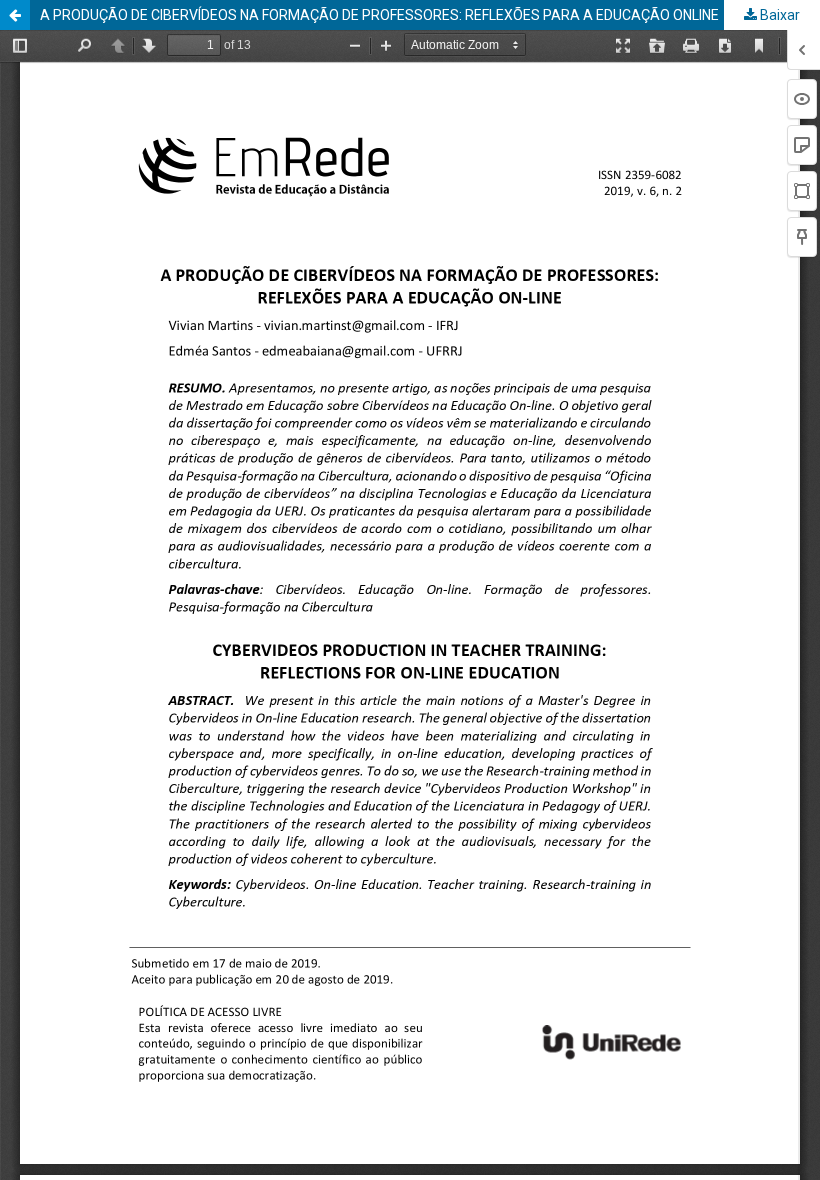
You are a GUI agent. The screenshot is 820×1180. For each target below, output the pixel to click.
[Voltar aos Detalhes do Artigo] (15, 15)
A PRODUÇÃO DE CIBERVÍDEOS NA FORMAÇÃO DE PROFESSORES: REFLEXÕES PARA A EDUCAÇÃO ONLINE (379, 15)
